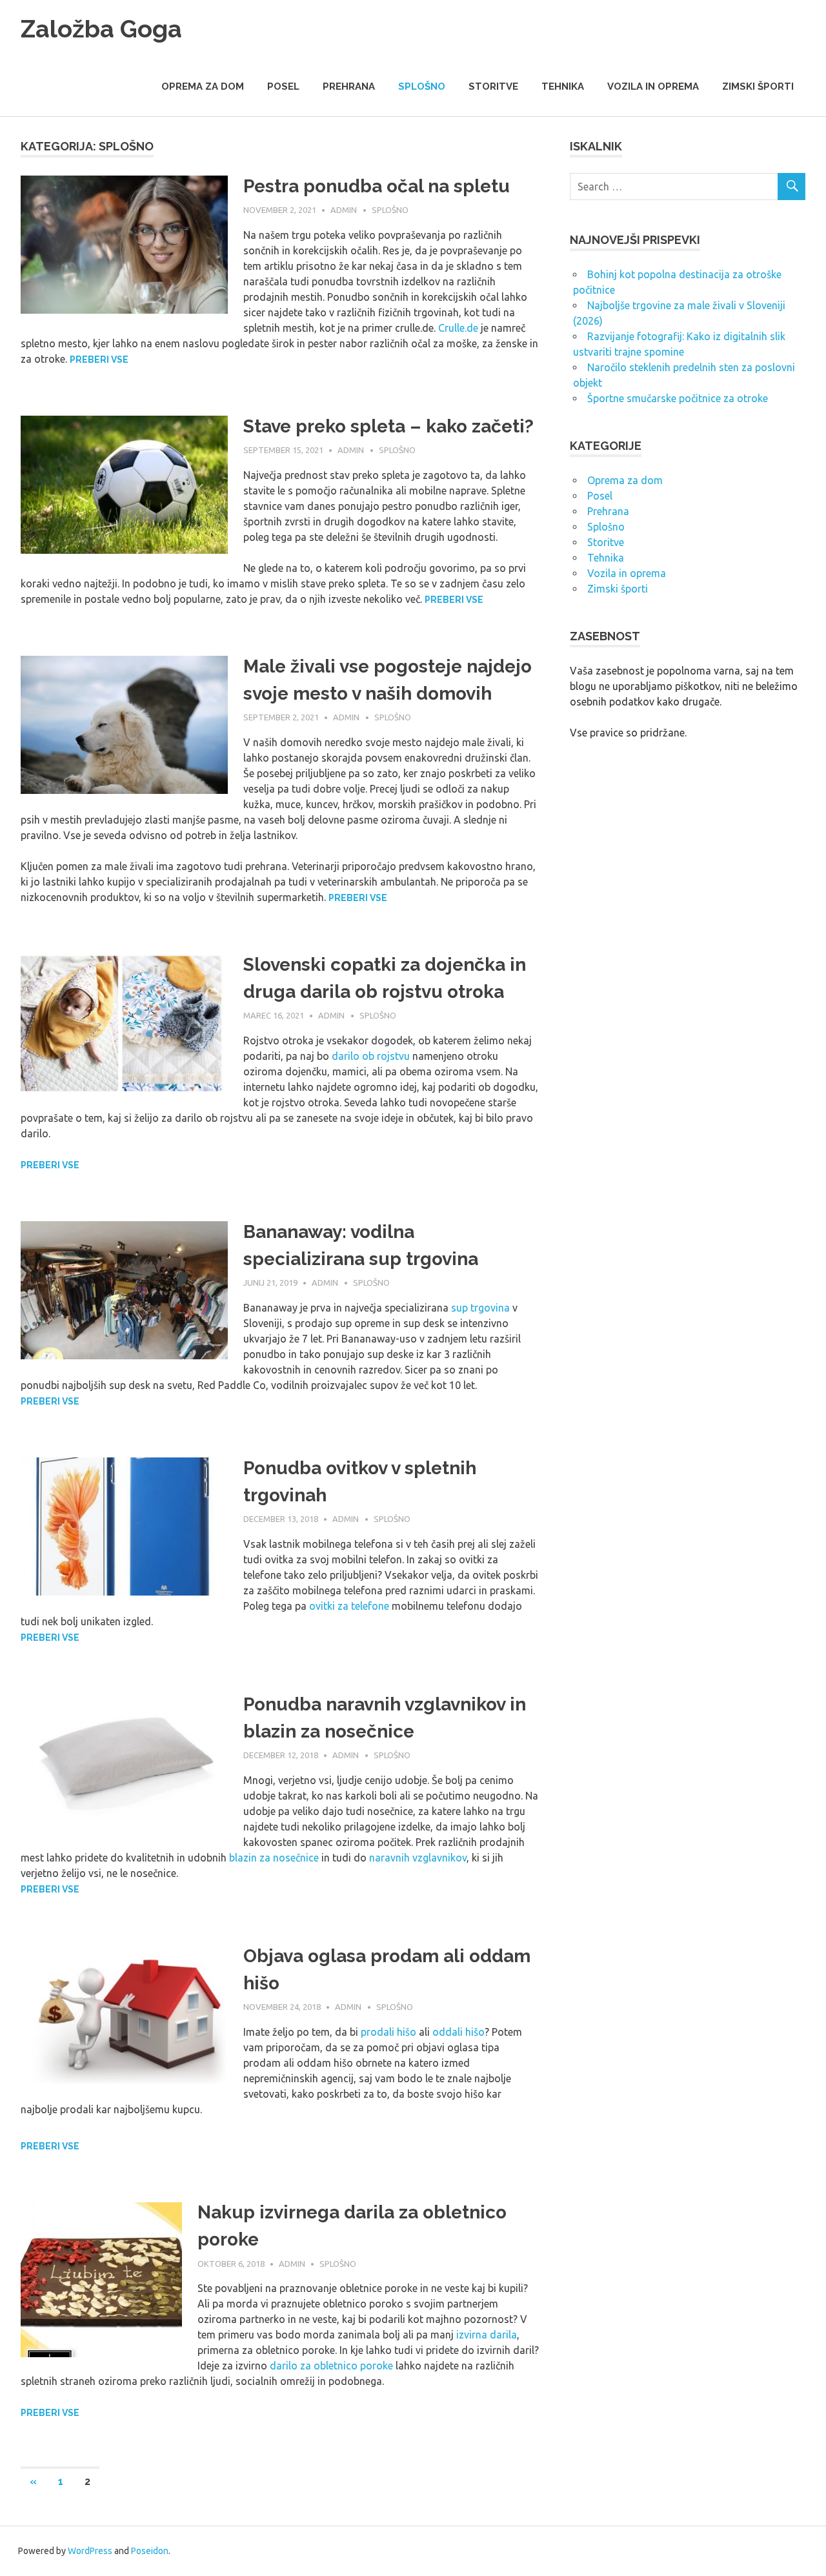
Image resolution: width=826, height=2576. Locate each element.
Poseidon (150, 2551)
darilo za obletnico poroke (331, 2366)
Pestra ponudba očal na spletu (377, 186)
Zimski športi (758, 86)
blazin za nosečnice (274, 1858)
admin (344, 210)
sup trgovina (480, 1308)
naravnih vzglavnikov (418, 1858)
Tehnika (563, 86)
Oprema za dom (203, 86)
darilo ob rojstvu (371, 1056)
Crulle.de (458, 328)
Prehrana (349, 86)
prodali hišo (388, 2032)
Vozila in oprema (653, 86)
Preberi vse (99, 360)
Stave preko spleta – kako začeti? (388, 426)
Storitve (493, 86)
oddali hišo (458, 2032)
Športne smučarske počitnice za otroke (678, 398)
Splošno (422, 86)
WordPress (90, 2551)
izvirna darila (487, 2335)
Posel (283, 86)
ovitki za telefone (349, 1606)
